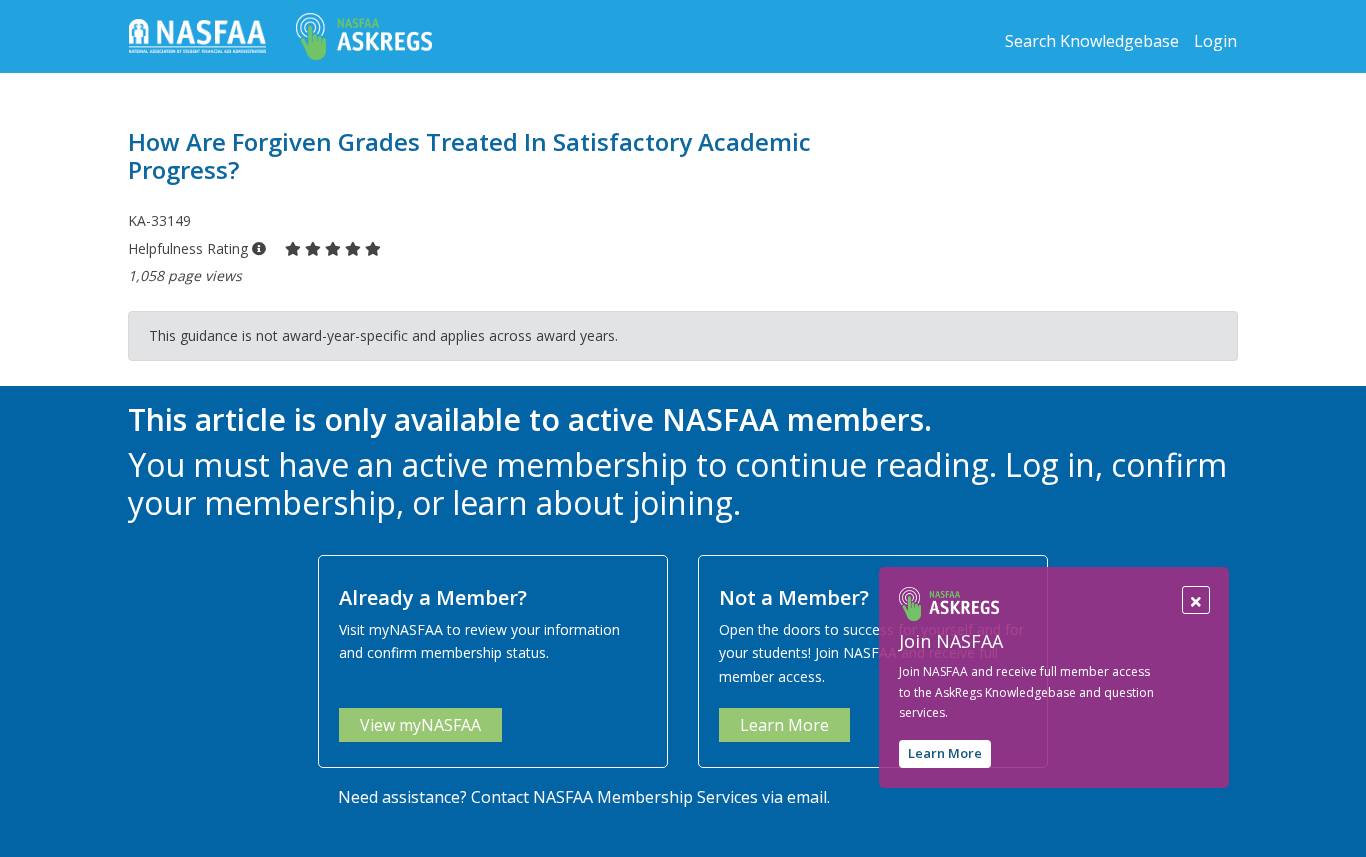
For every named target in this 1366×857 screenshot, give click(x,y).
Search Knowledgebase (1092, 41)
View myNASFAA (420, 725)
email (807, 797)
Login (1215, 41)
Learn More (945, 754)
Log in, (1054, 464)
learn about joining (592, 502)
